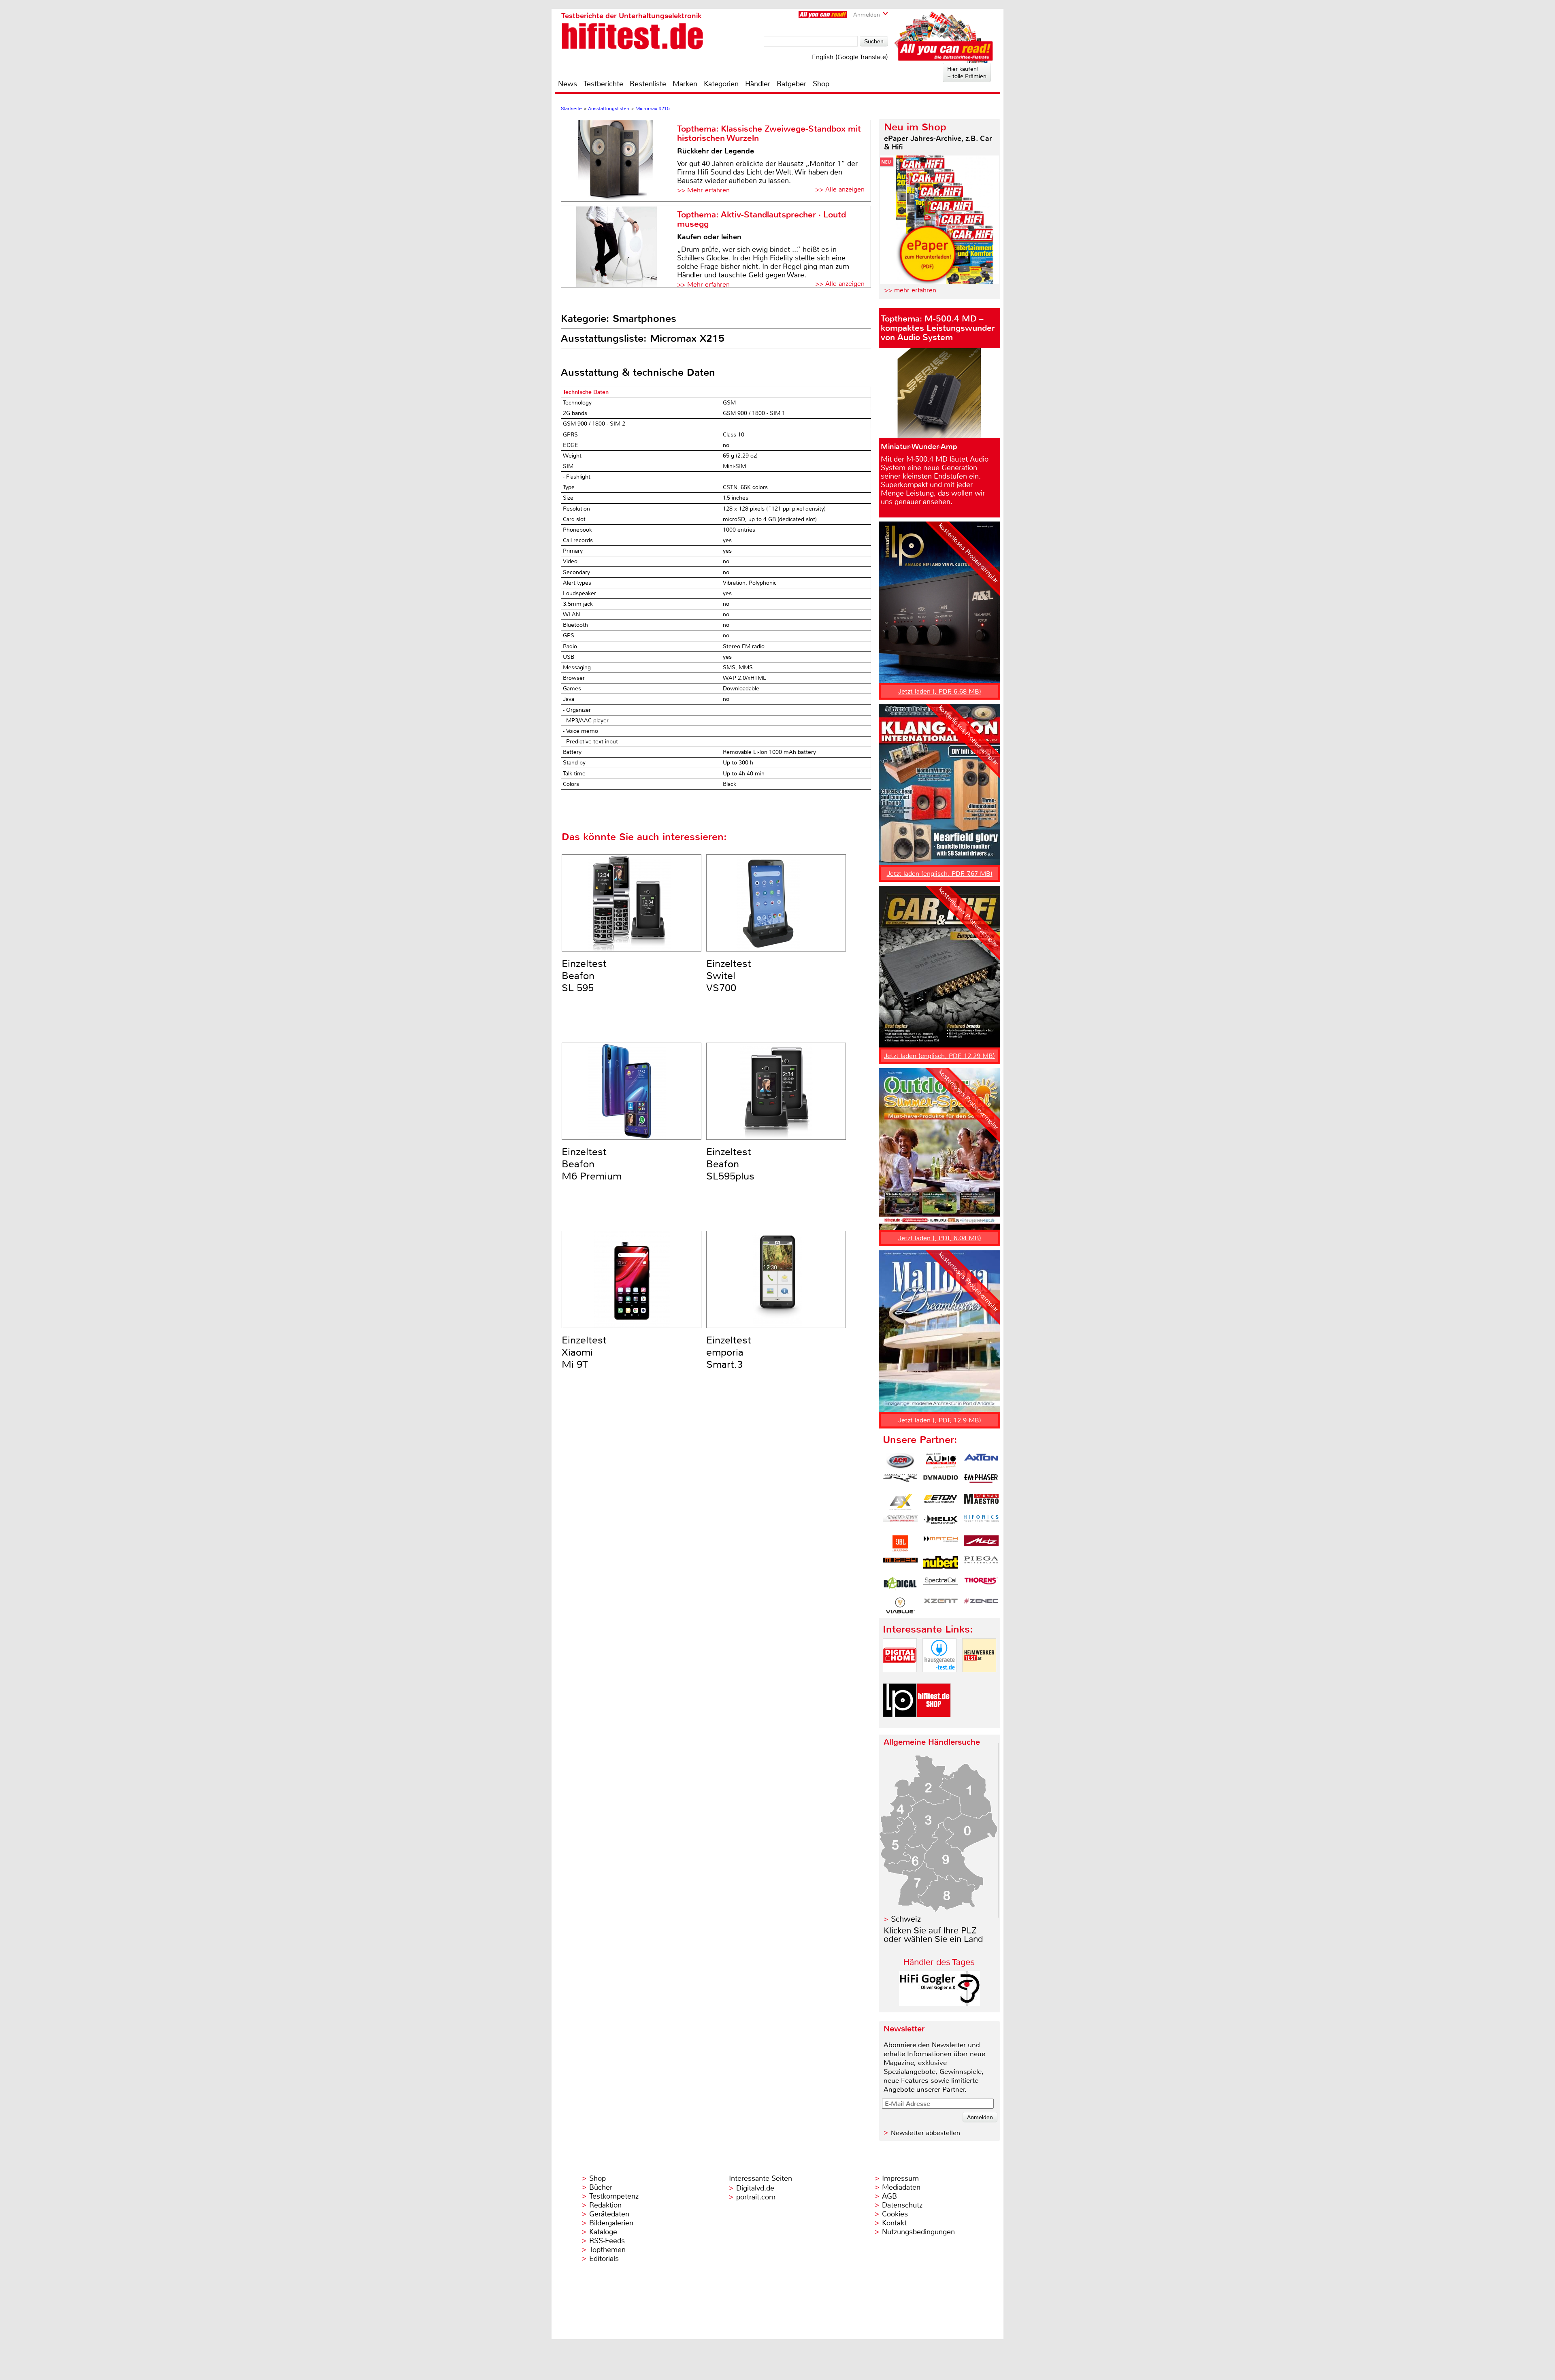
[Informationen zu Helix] (941, 1523)
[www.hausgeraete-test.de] (939, 1679)
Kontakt (894, 2223)
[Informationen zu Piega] (981, 1564)
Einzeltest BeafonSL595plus (730, 1164)
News (568, 84)
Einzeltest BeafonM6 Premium (592, 1164)
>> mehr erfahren (910, 290)
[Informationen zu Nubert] (941, 1564)
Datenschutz (902, 2205)
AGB (889, 2196)
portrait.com (756, 2197)
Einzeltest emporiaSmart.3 (729, 1352)
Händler (758, 84)
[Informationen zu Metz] (981, 1543)
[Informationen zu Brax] (900, 1482)
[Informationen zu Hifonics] (981, 1523)
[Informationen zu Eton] (941, 1502)
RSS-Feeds (607, 2241)
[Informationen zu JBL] (900, 1543)
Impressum (900, 2178)
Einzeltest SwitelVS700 (729, 976)
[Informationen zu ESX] (900, 1502)
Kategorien (721, 84)
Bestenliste (648, 84)
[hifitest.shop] (934, 1724)
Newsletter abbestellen (926, 2133)
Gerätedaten (609, 2214)
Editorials (604, 2259)
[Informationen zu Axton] (981, 1461)
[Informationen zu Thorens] (981, 1585)
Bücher (601, 2187)
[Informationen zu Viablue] (900, 1605)
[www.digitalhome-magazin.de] (900, 1679)
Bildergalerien (611, 2223)
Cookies (895, 2214)
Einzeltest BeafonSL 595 (584, 976)
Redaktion (605, 2205)
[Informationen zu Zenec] (981, 1605)
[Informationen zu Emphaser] (981, 1482)
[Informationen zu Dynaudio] (941, 1482)
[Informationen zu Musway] (900, 1564)
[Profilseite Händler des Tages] (939, 2004)
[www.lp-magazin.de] (900, 1724)
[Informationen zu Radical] (900, 1585)
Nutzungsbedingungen (918, 2232)
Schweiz (906, 1919)
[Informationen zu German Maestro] (981, 1502)
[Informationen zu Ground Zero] (900, 1523)
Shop (821, 84)
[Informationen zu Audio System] (941, 1461)
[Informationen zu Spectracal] (941, 1585)
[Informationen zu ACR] (900, 1461)
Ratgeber (791, 84)
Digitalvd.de (755, 2188)
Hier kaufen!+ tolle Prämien (967, 72)
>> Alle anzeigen (840, 189)
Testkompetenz (614, 2196)
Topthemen (607, 2250)
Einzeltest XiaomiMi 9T (584, 1352)
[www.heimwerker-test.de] (979, 1679)
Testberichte (603, 84)
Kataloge (603, 2232)
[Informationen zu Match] (941, 1543)
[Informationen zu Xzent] (941, 1605)
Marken (685, 84)
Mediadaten (901, 2187)
